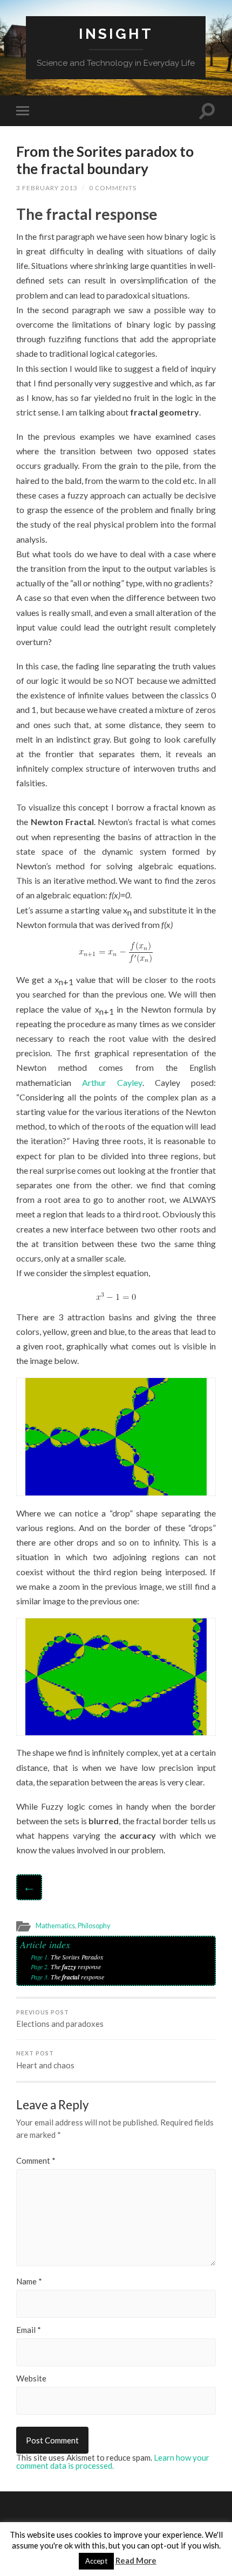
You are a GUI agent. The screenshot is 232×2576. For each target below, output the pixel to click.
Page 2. (41, 1966)
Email (29, 2330)
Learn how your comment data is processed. (113, 2461)
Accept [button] (96, 2561)
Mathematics (55, 1926)
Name (29, 2281)
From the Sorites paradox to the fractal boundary (105, 160)
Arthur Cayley (112, 1082)
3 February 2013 (47, 188)
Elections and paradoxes (60, 2019)
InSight (116, 34)
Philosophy (94, 1926)
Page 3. (41, 1977)
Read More (136, 2560)
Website (31, 2378)
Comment (36, 2161)
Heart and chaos (45, 2060)
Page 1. (41, 1957)
